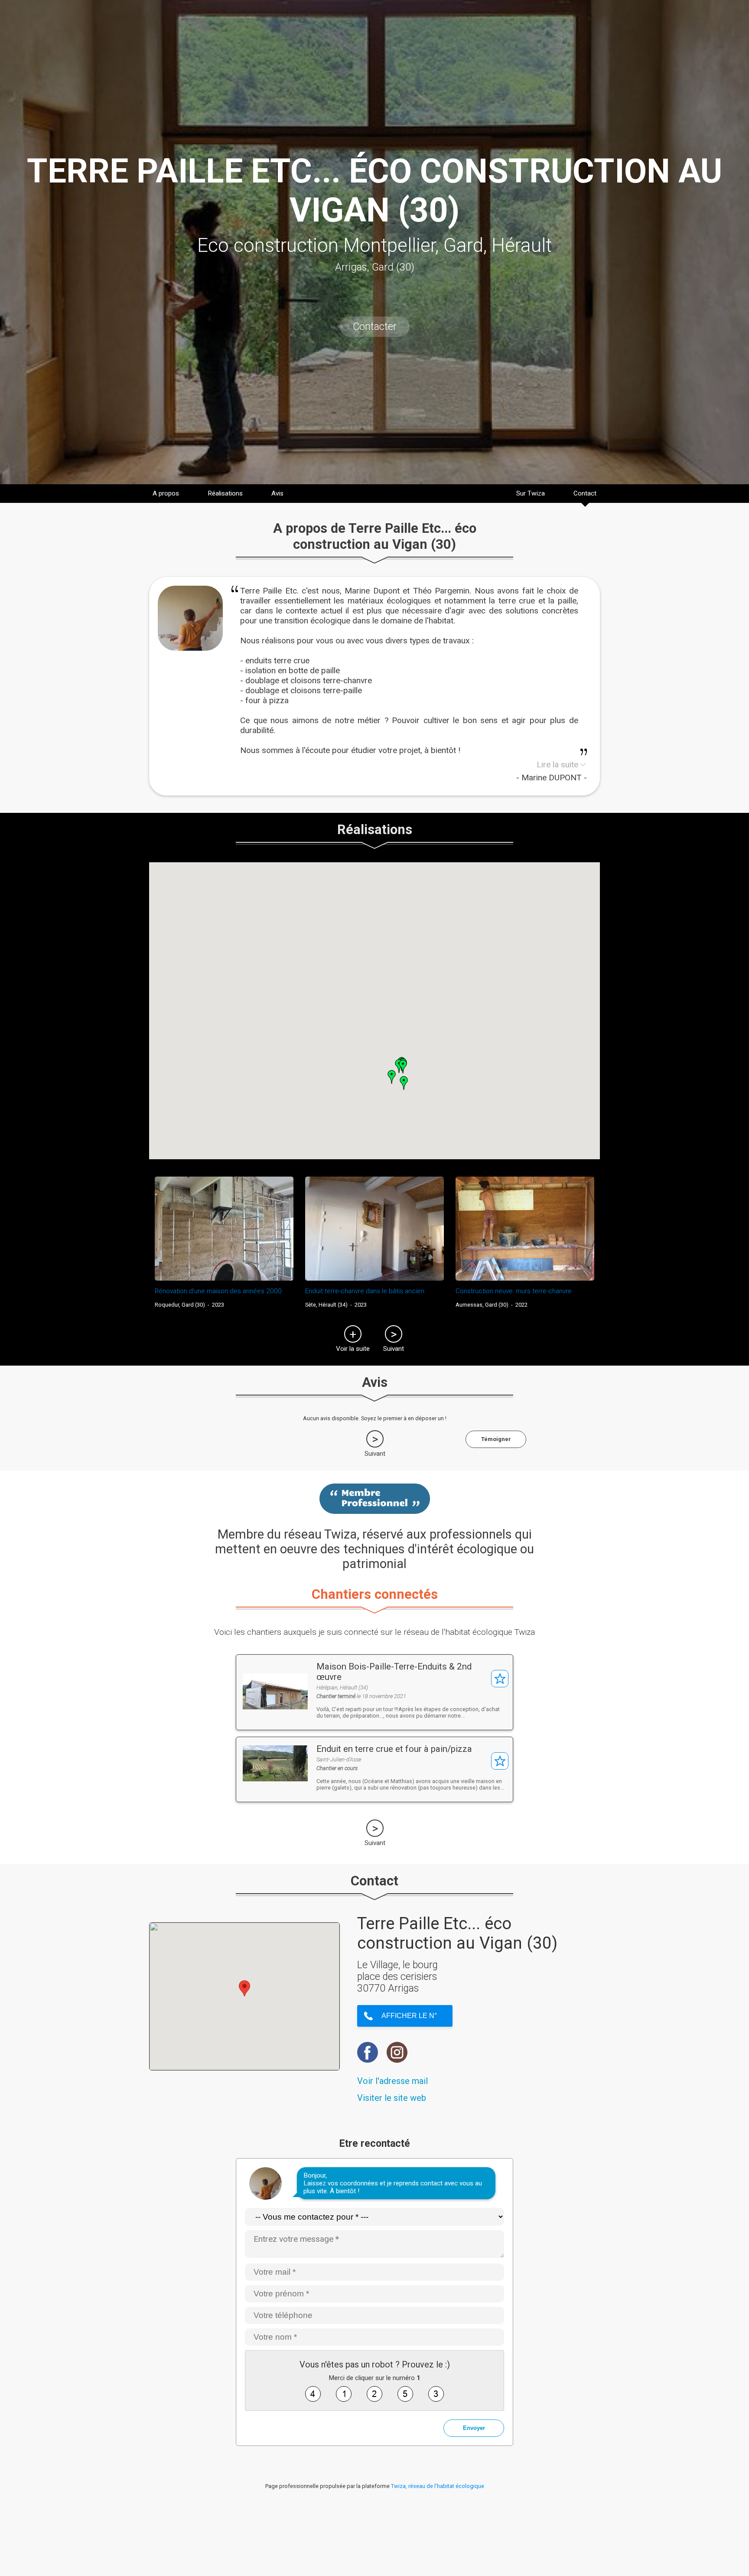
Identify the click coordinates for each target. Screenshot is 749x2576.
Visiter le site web (392, 2098)
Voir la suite (353, 1349)
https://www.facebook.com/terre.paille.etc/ (368, 2052)
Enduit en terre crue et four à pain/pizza (394, 1749)
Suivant (394, 1349)
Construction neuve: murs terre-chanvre (514, 1291)
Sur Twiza (531, 493)
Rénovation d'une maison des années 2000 (218, 1291)
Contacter (375, 327)
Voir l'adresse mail (392, 2081)
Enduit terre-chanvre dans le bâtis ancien (365, 1291)
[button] (403, 1066)
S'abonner (500, 1679)
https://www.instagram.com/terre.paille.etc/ (397, 2052)
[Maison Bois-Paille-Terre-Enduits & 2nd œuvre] (275, 1707)
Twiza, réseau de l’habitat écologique (438, 2486)
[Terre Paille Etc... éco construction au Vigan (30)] (190, 648)
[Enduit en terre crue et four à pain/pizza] (275, 1779)
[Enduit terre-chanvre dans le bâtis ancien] (374, 1229)
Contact (585, 493)
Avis (277, 493)
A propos (166, 493)
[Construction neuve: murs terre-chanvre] (525, 1229)
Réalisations (225, 493)
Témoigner (496, 1439)
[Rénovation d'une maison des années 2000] (224, 1229)
